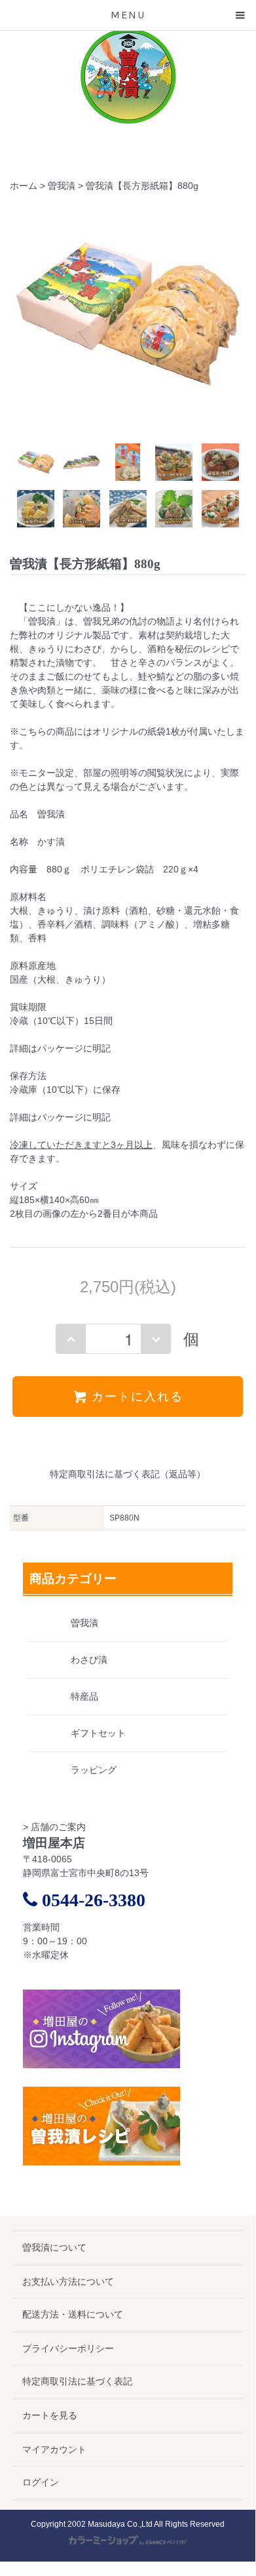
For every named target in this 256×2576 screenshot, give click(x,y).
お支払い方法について (68, 2281)
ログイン (41, 2482)
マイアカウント (54, 2449)
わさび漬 (89, 1660)
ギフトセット (98, 1733)
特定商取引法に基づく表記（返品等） (128, 1474)
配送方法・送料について (73, 2314)
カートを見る (50, 2415)
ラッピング (94, 1770)
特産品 (84, 1696)
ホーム (24, 186)
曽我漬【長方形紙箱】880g (142, 186)
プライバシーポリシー (68, 2348)
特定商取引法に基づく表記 (77, 2381)
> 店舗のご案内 (54, 1827)
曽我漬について (54, 2247)
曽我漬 (62, 186)
